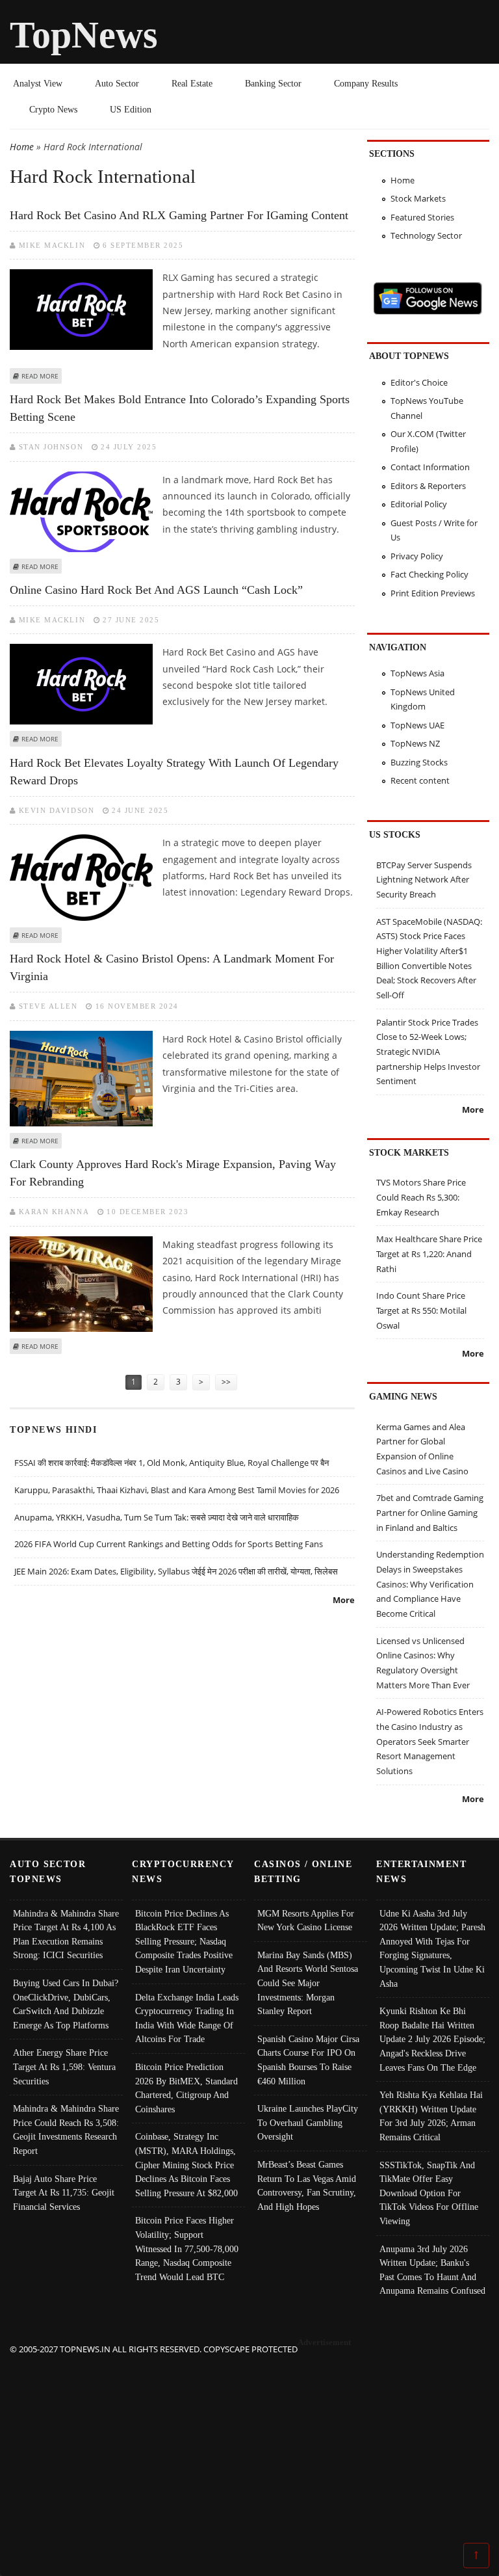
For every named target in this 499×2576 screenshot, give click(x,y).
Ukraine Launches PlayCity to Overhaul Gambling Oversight (308, 2122)
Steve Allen (48, 1006)
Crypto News (53, 109)
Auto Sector (117, 83)
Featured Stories (422, 217)
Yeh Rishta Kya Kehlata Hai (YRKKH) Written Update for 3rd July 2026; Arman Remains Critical (431, 2116)
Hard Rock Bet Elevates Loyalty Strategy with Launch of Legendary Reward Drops (174, 772)
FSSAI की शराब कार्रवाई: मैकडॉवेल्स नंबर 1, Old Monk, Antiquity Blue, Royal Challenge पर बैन (172, 1463)
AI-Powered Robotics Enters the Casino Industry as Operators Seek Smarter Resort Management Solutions (430, 1741)
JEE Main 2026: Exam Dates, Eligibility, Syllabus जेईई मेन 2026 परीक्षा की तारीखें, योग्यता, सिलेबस (176, 1571)
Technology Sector (426, 235)
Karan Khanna (54, 1212)
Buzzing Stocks (419, 762)
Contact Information (430, 467)
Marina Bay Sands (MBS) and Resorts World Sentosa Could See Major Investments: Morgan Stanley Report (308, 1983)
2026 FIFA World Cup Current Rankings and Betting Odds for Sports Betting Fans (169, 1544)
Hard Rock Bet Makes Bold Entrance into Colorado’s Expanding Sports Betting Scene (180, 408)
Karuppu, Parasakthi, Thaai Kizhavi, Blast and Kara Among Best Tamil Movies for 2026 (177, 1490)
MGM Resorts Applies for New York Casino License (306, 1920)
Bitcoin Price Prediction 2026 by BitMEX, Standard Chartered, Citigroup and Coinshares (186, 2088)
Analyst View (38, 83)
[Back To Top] (476, 2555)
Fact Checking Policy (429, 574)
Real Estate (192, 83)
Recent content (420, 780)
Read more (40, 376)
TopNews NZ (415, 743)
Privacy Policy (417, 556)
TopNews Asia (417, 673)
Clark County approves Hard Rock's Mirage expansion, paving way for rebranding (173, 1173)
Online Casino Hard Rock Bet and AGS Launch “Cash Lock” (156, 590)
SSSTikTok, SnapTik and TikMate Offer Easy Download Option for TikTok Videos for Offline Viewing (429, 2193)
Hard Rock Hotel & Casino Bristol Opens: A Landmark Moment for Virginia (172, 967)
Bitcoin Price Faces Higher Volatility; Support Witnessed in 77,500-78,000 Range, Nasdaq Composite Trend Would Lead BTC (187, 2248)
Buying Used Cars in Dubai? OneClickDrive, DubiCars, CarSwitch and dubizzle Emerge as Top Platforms (66, 2004)
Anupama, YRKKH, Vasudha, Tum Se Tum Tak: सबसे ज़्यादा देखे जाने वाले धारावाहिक (157, 1517)
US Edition (131, 109)
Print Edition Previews (433, 593)
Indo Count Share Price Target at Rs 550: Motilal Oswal (421, 1310)
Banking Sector (273, 83)
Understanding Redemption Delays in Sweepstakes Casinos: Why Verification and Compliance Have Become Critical (430, 1584)
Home (22, 147)
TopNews (84, 35)
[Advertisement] (250, 2448)
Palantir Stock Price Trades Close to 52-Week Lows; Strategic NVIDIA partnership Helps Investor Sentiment (428, 1052)
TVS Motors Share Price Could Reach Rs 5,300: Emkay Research (421, 1197)
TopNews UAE (417, 725)
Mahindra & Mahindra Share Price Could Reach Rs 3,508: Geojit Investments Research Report (66, 2130)
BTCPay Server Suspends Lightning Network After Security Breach (424, 880)
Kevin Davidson (57, 810)
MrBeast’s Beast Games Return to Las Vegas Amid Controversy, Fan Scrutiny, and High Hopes (307, 2185)
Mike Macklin (52, 245)
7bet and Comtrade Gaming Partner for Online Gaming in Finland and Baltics (430, 1512)
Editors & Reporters (428, 486)
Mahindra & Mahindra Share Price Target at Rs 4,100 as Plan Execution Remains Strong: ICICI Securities (66, 1934)
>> (226, 1382)
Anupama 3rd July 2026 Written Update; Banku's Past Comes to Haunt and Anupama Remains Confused (432, 2270)
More (344, 1600)
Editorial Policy (419, 504)
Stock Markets (418, 198)
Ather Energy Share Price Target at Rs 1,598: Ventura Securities (64, 2066)
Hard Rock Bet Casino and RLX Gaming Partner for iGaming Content (179, 215)
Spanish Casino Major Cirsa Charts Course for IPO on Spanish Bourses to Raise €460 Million (308, 2060)
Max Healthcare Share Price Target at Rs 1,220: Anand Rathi (429, 1254)
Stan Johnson (51, 447)
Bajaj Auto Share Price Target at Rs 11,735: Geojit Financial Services (64, 2193)
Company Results (366, 83)
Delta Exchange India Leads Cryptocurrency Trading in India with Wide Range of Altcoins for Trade (187, 2018)
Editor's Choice (419, 382)
